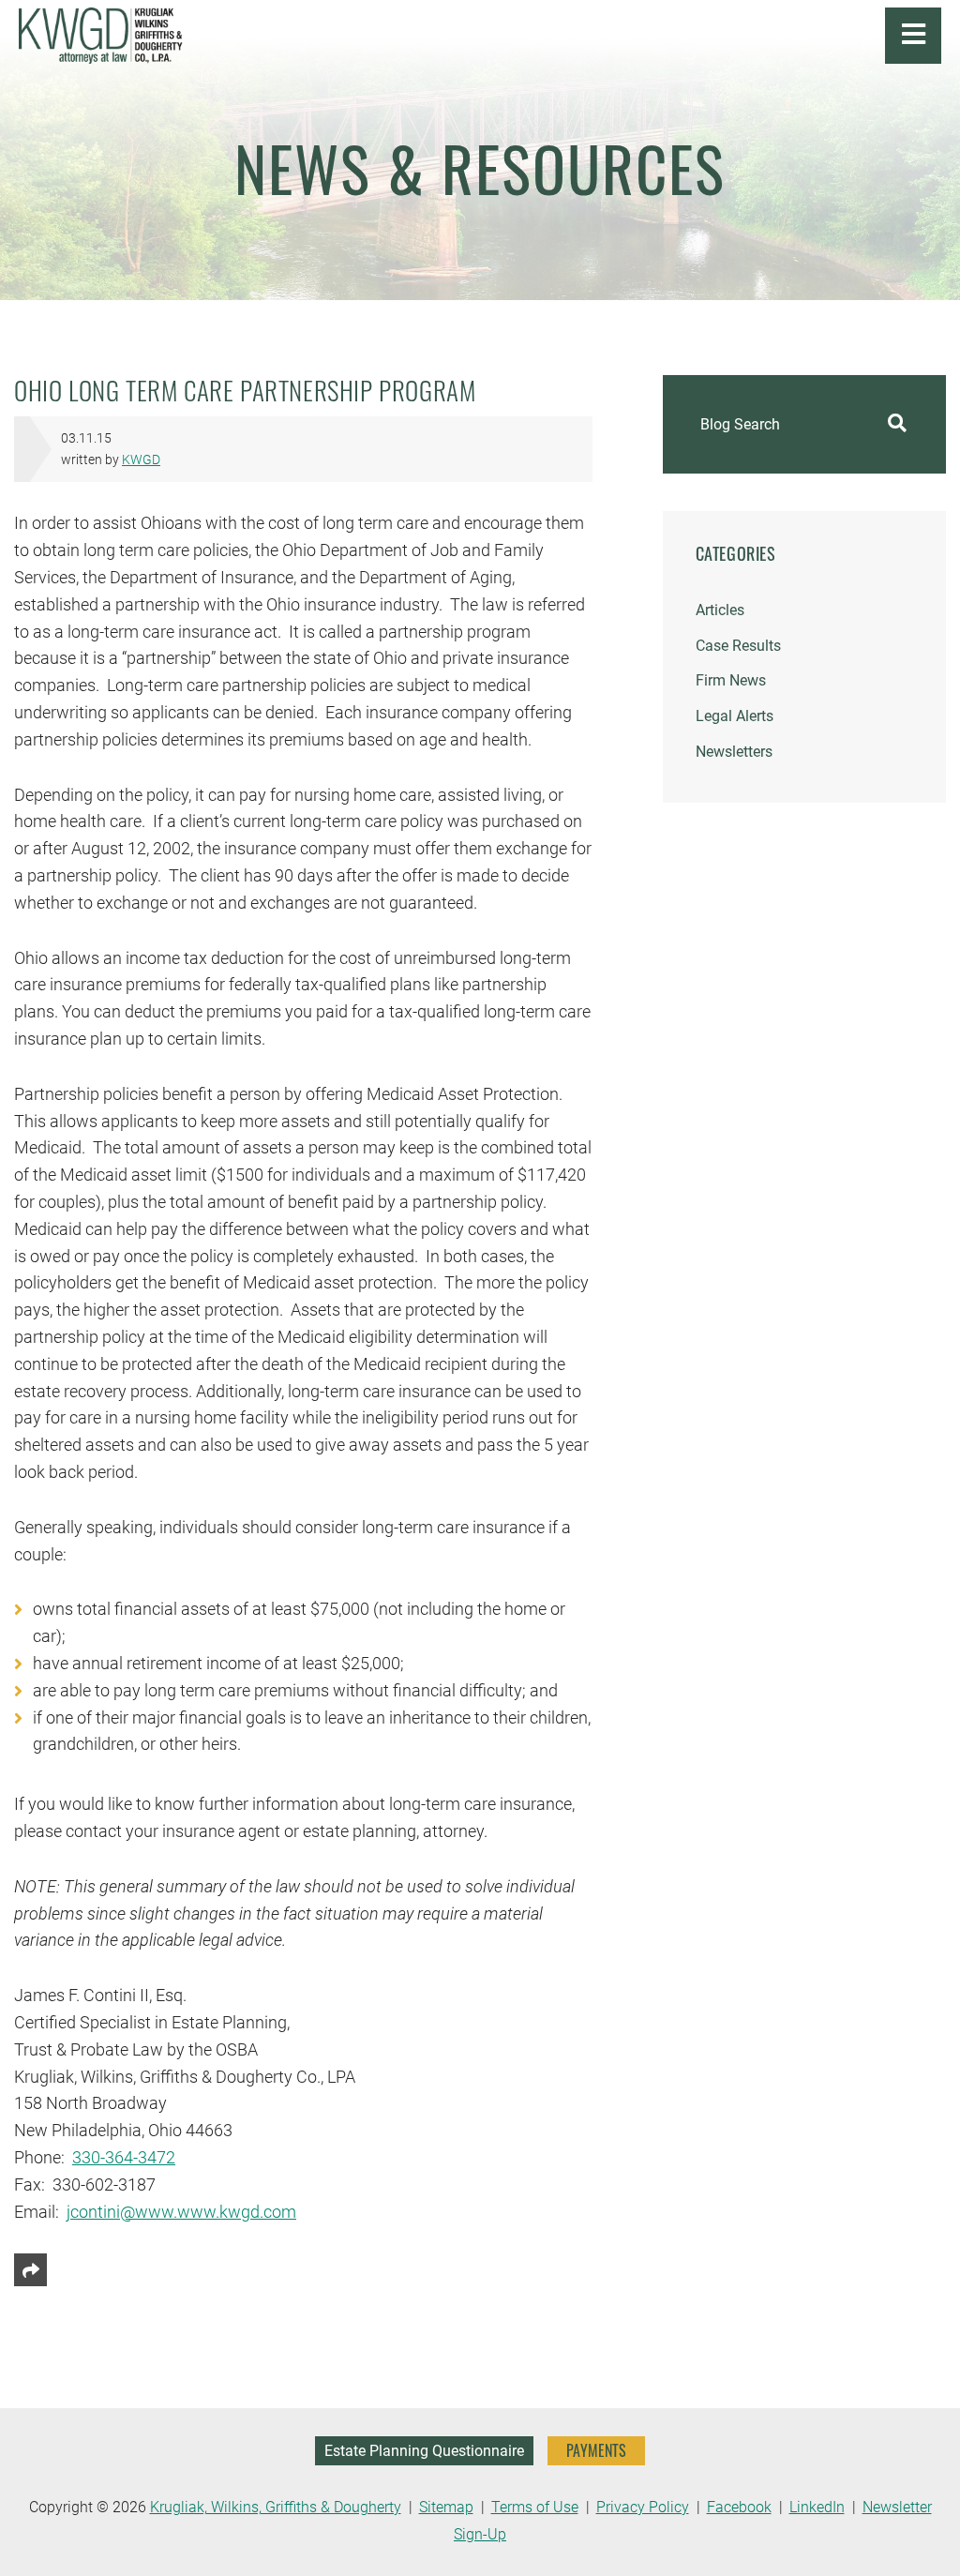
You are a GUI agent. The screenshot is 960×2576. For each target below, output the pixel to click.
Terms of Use (535, 2507)
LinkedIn (817, 2507)
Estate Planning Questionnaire (424, 2451)
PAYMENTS (596, 2450)
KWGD (141, 460)
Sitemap (446, 2507)
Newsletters (734, 752)
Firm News (731, 680)
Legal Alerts (735, 716)
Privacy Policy (643, 2507)
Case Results (738, 646)
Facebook (739, 2507)
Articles (720, 610)
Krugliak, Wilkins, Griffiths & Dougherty (276, 2507)
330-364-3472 (124, 2157)
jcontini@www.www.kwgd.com (181, 2212)
